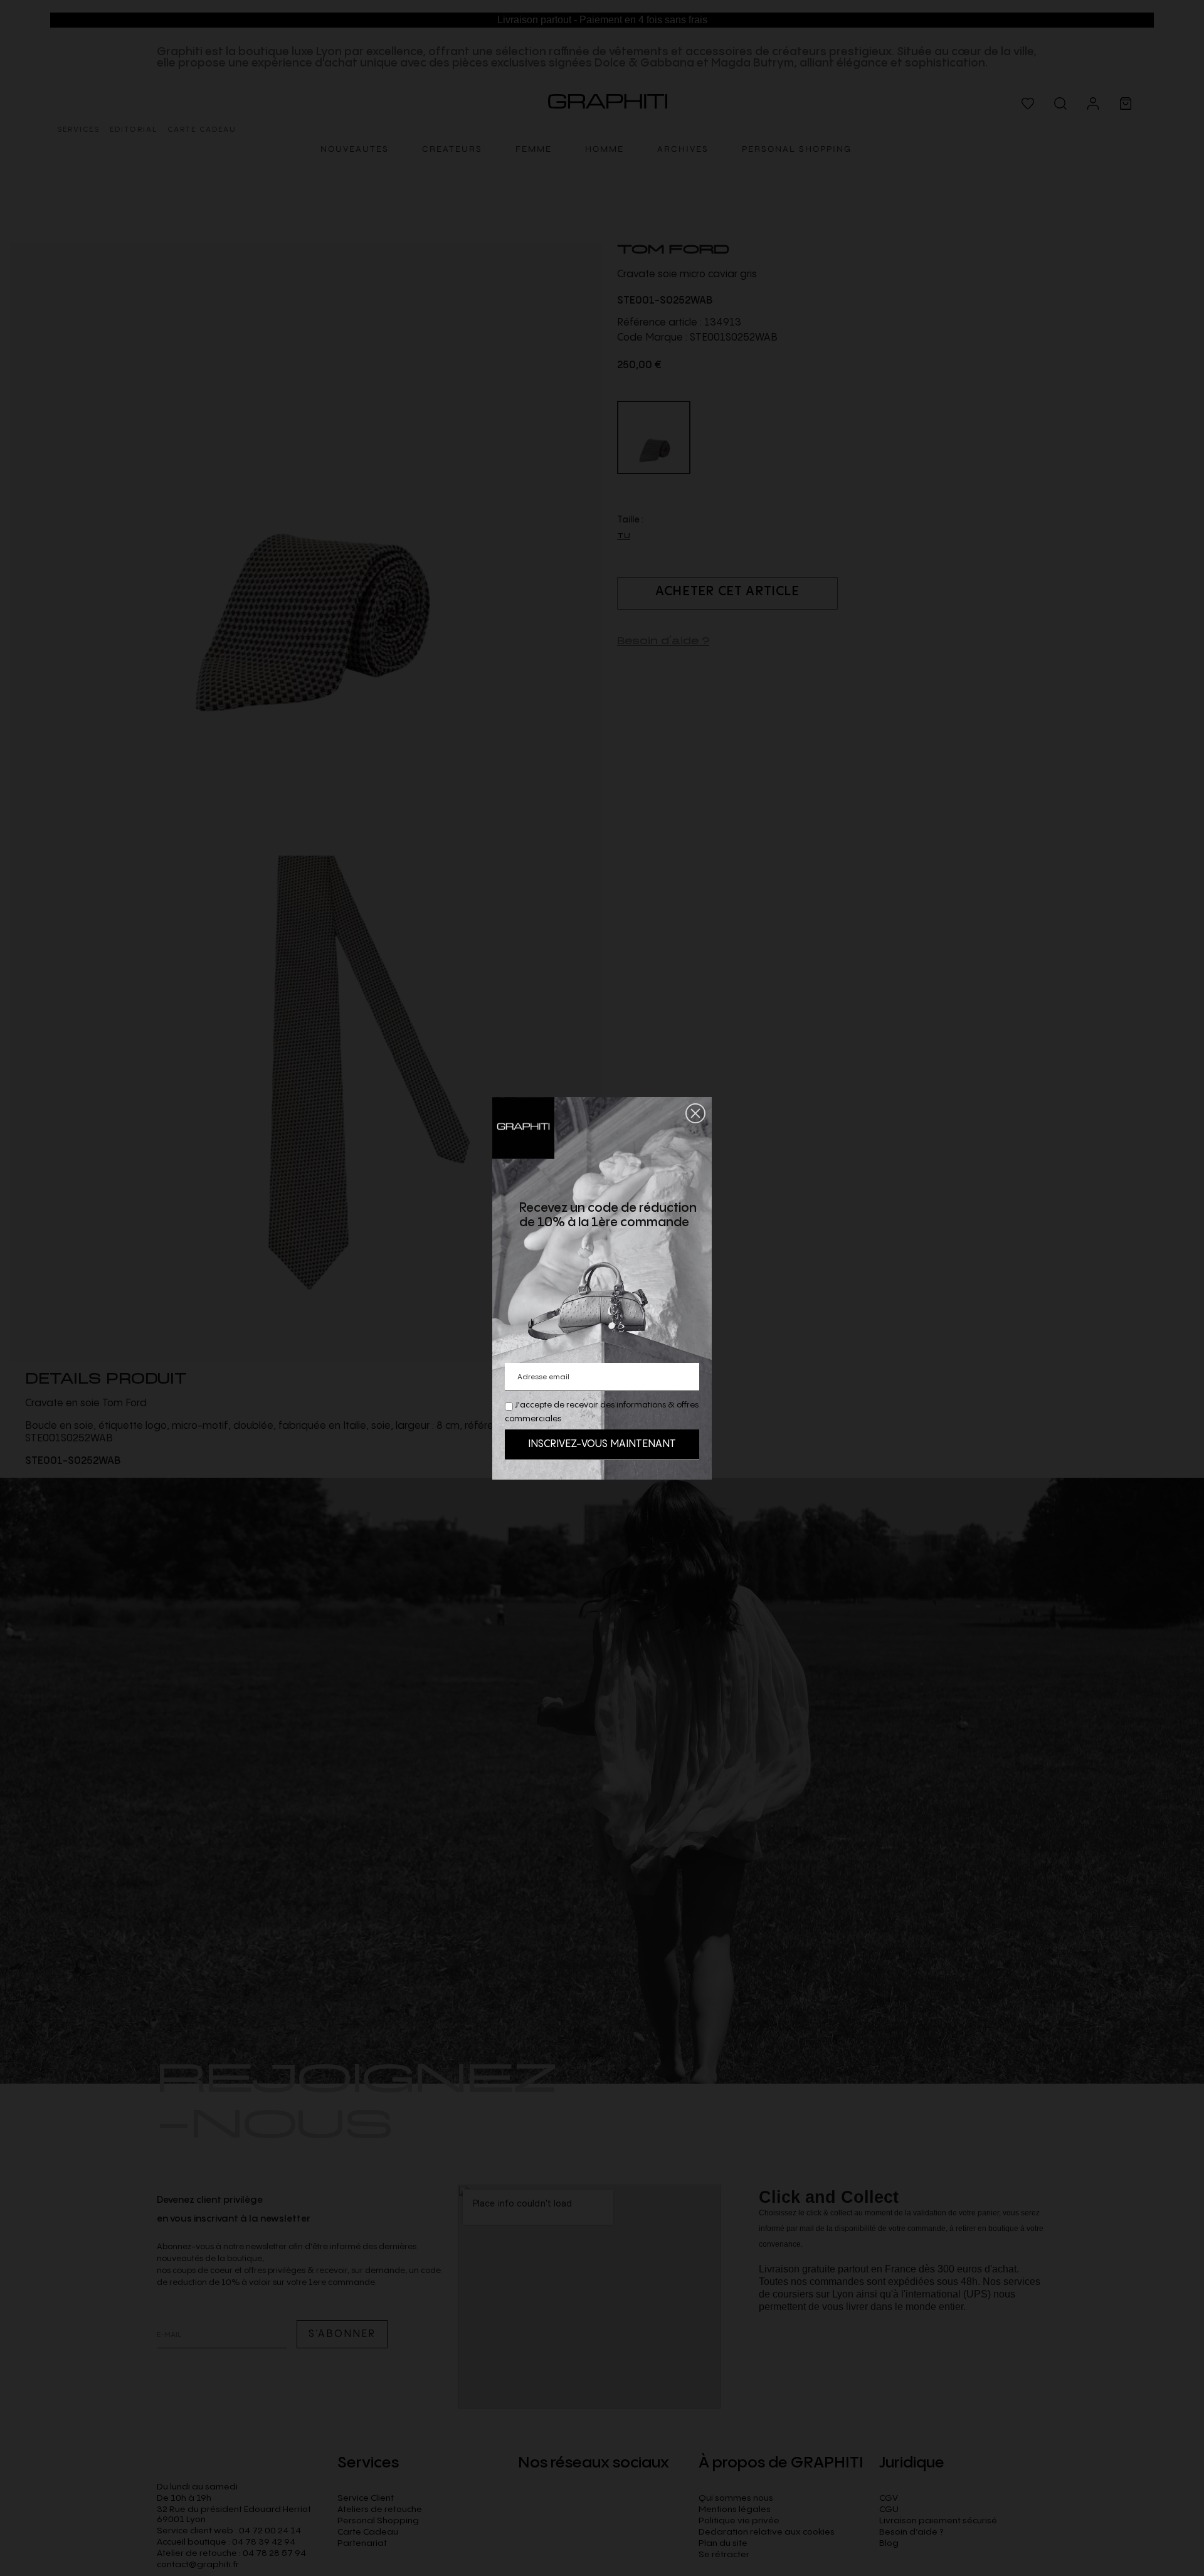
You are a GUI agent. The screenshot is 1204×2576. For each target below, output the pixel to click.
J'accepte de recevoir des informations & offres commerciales (602, 1412)
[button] (695, 1113)
